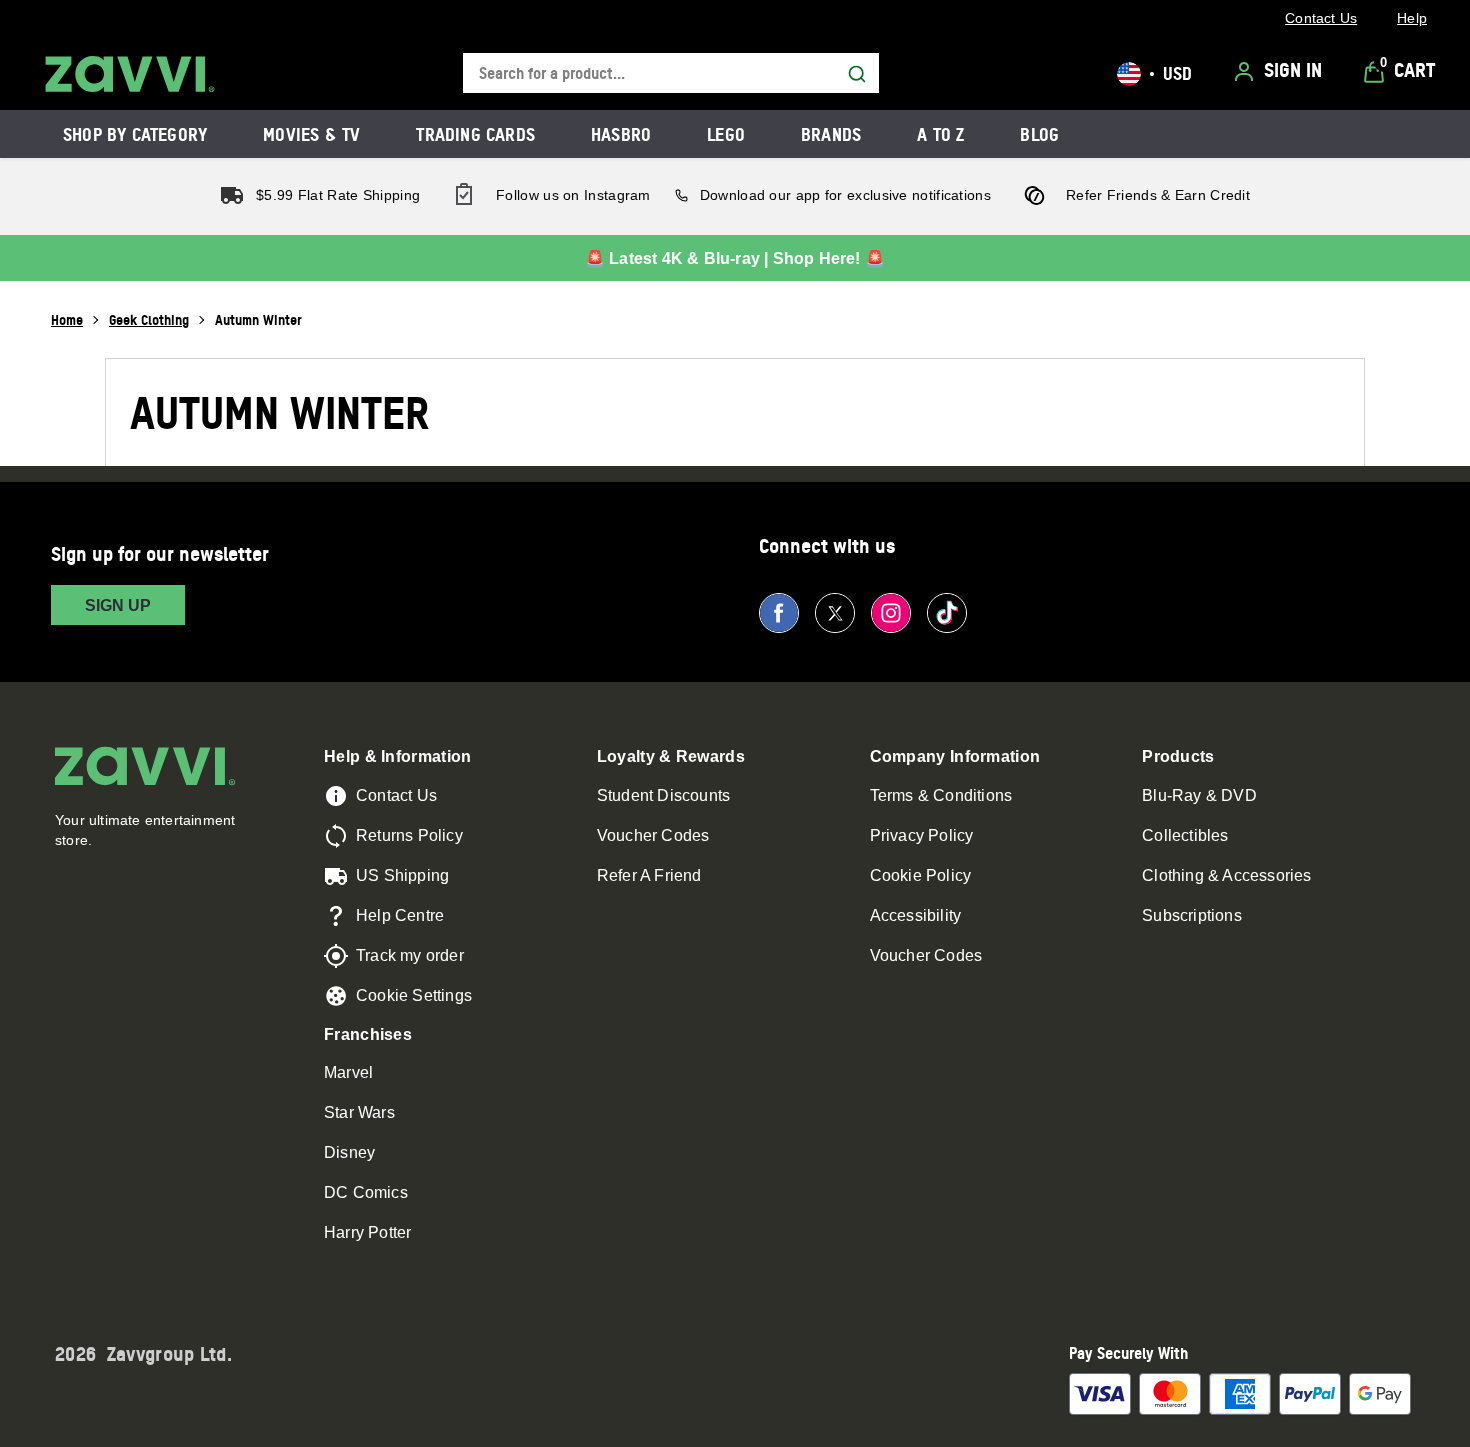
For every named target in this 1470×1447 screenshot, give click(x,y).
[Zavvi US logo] (130, 74)
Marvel (348, 1072)
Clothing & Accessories (1226, 875)
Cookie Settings (414, 995)
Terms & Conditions (941, 795)
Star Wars (359, 1112)
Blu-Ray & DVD (1199, 795)
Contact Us (396, 795)
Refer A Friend (649, 875)
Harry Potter (367, 1232)
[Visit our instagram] (891, 613)
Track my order (410, 955)
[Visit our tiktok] (947, 613)
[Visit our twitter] (835, 613)
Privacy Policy (922, 835)
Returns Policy (409, 835)
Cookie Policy (921, 875)
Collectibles (1185, 835)
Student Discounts (663, 795)
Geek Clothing (149, 319)
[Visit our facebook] (779, 613)
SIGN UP (118, 605)
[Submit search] (857, 74)
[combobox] (671, 73)
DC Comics (366, 1192)
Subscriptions (1192, 915)
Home (67, 319)
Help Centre (400, 915)
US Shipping (402, 875)
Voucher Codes (653, 835)
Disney (349, 1152)
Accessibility (916, 915)
